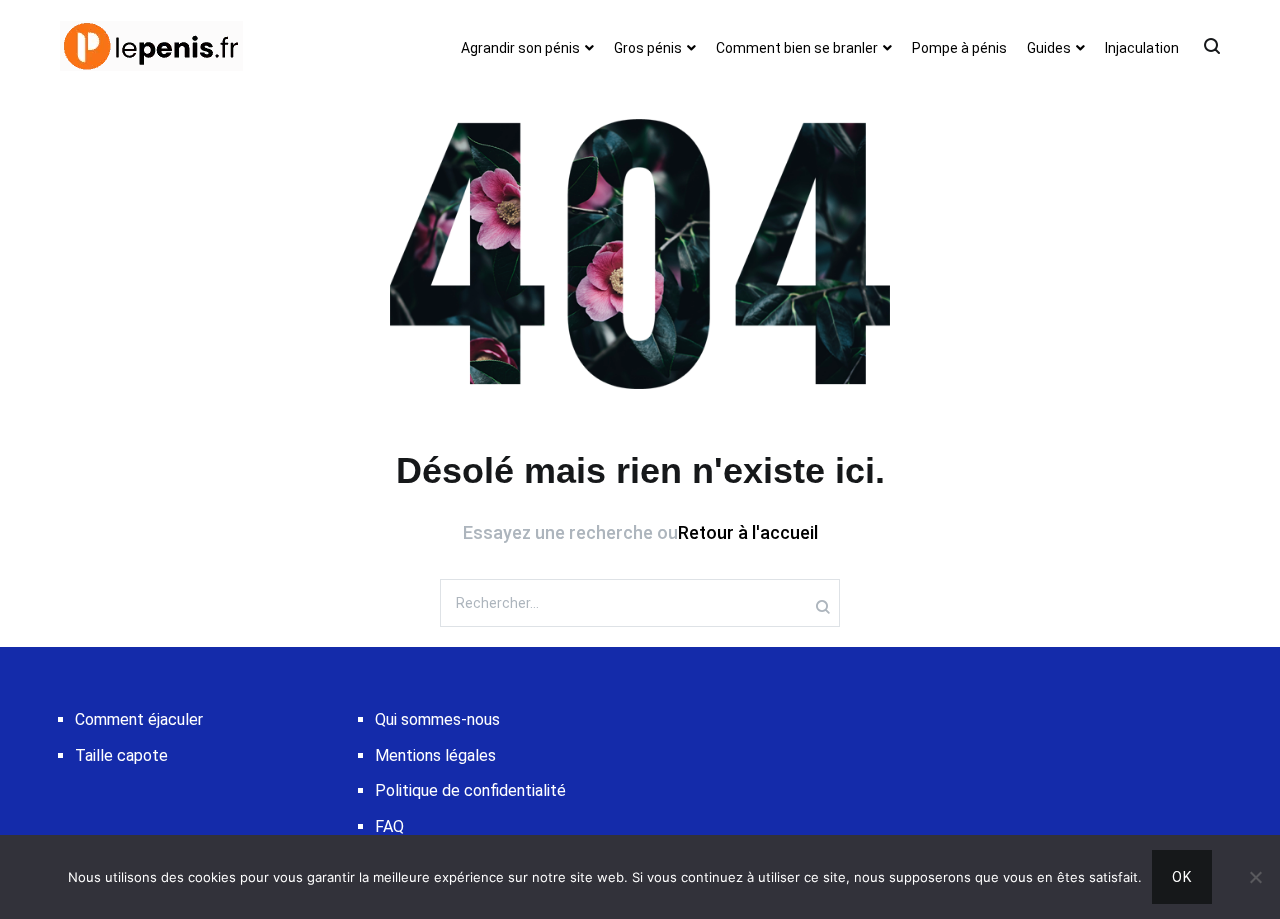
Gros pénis (648, 48)
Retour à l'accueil (748, 532)
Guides (1049, 48)
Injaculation (1142, 48)
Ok (1182, 877)
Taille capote (121, 755)
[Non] (1255, 877)
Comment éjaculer (139, 719)
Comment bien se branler (797, 48)
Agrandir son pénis (520, 48)
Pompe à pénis (959, 48)
